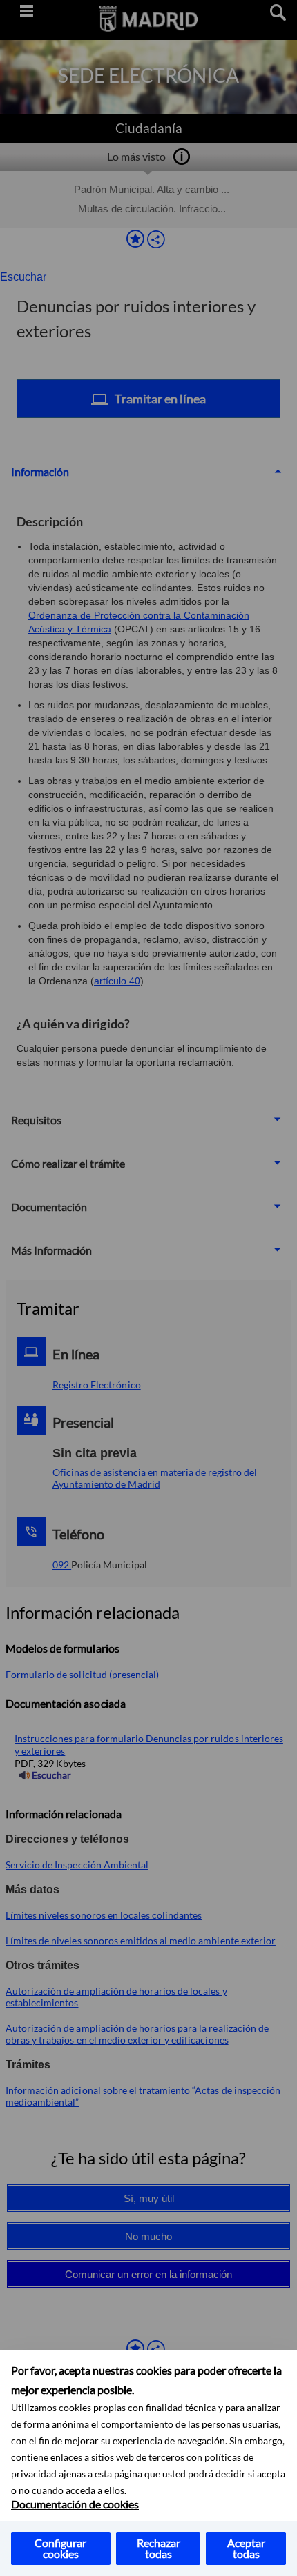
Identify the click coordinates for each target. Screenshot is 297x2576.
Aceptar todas (246, 2548)
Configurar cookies (60, 2548)
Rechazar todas (159, 2548)
